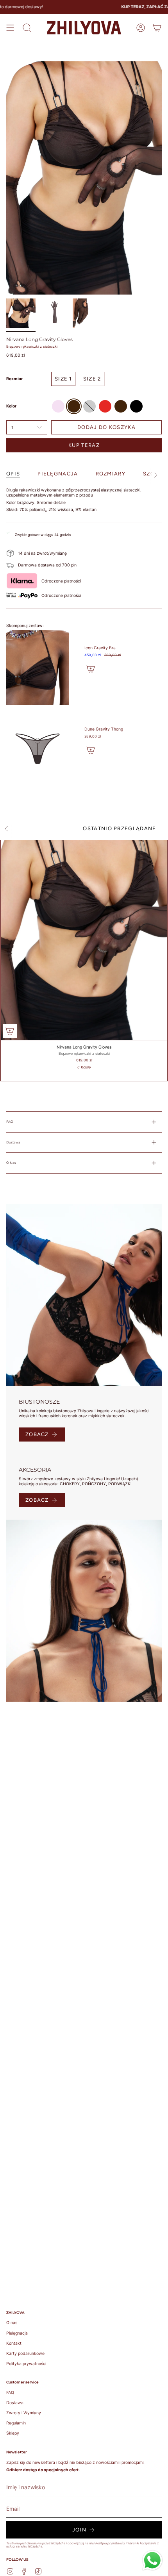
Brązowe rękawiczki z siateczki (32, 346)
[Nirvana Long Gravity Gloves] (84, 940)
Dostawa (13, 1142)
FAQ (10, 1122)
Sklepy (13, 2433)
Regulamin (16, 2423)
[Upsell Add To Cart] (91, 669)
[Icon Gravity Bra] (38, 668)
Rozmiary (111, 474)
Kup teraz (84, 445)
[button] (27, 28)
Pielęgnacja (17, 2333)
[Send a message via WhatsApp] (152, 2560)
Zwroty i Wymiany (24, 2413)
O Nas (11, 1163)
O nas (12, 2323)
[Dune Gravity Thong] (38, 749)
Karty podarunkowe (25, 2354)
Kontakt (14, 2343)
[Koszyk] (157, 28)
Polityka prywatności (26, 2364)
